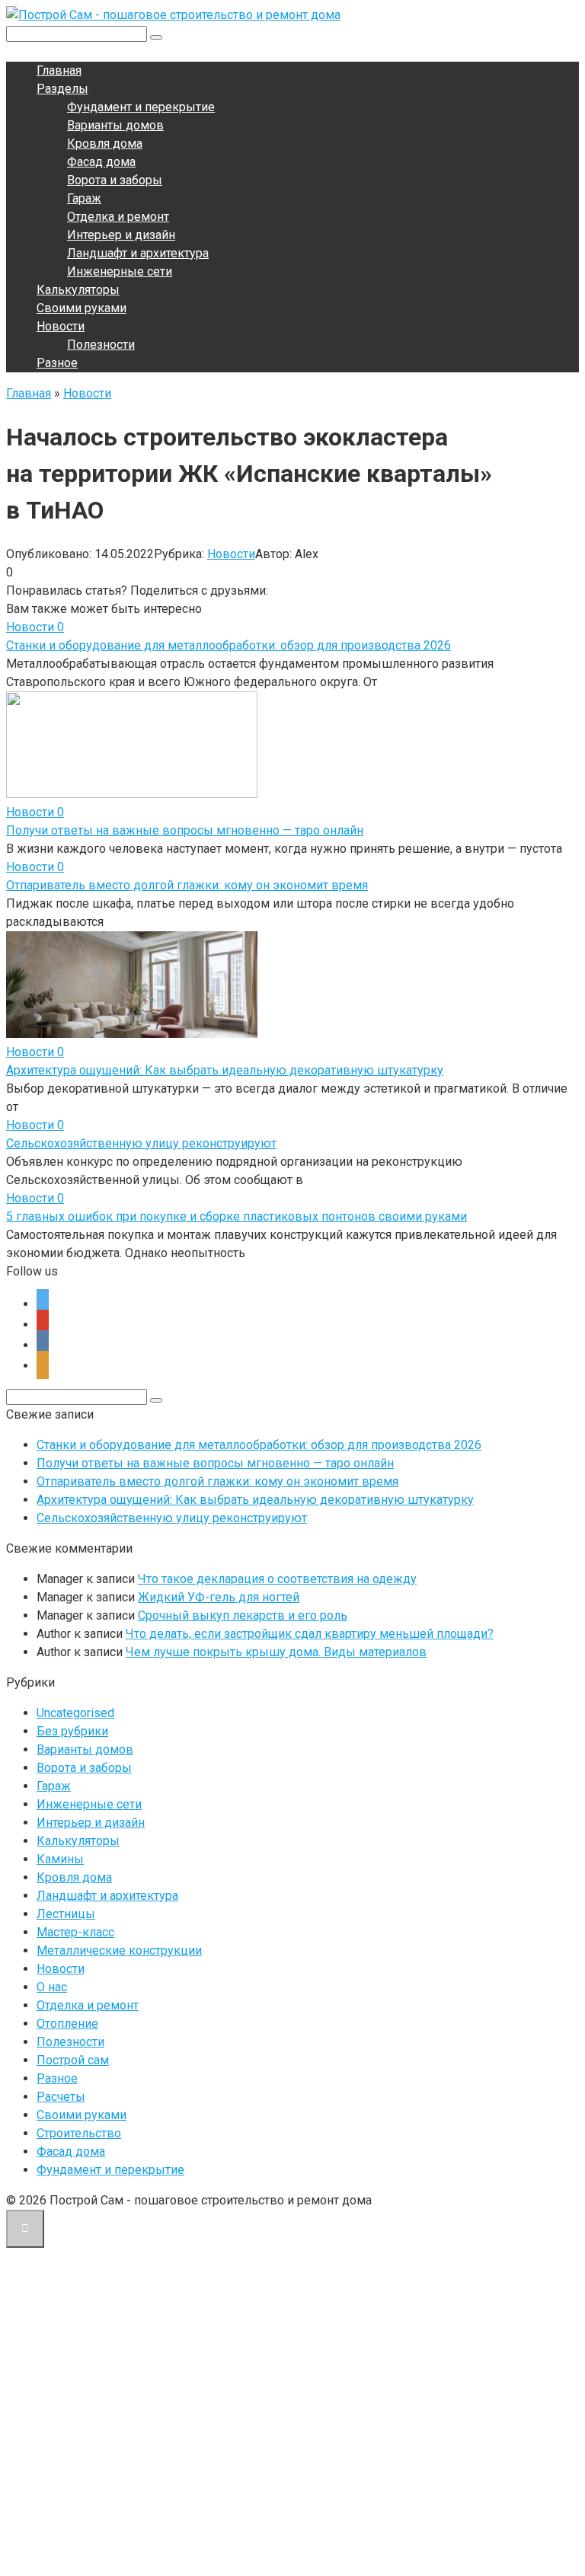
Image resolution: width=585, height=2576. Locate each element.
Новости (61, 326)
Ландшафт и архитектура (138, 253)
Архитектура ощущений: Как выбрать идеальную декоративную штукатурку (225, 1070)
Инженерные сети (120, 271)
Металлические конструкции (119, 1950)
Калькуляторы (78, 290)
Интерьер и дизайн (121, 235)
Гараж (84, 198)
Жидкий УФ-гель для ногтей (219, 1597)
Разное (57, 363)
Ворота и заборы (115, 180)
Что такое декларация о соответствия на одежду (277, 1579)
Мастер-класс (75, 1932)
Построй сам (73, 2060)
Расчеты (61, 2097)
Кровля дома (105, 144)
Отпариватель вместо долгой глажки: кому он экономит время (187, 885)
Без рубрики (72, 1731)
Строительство (79, 2133)
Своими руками (82, 308)
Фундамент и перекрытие (141, 107)
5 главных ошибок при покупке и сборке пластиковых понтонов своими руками (237, 1216)
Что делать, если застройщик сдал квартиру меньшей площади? (310, 1634)
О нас (52, 1987)
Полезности (101, 345)
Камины (60, 1859)
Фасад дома (101, 162)
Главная (59, 70)
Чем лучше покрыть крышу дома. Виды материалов (276, 1652)
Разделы (62, 89)
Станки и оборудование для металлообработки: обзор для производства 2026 (229, 645)
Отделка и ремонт (118, 217)
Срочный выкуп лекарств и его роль (243, 1615)
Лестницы (66, 1914)
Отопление (67, 2024)
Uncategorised (75, 1713)
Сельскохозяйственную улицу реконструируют (141, 1143)
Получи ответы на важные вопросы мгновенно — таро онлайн (185, 830)
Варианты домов (115, 125)
